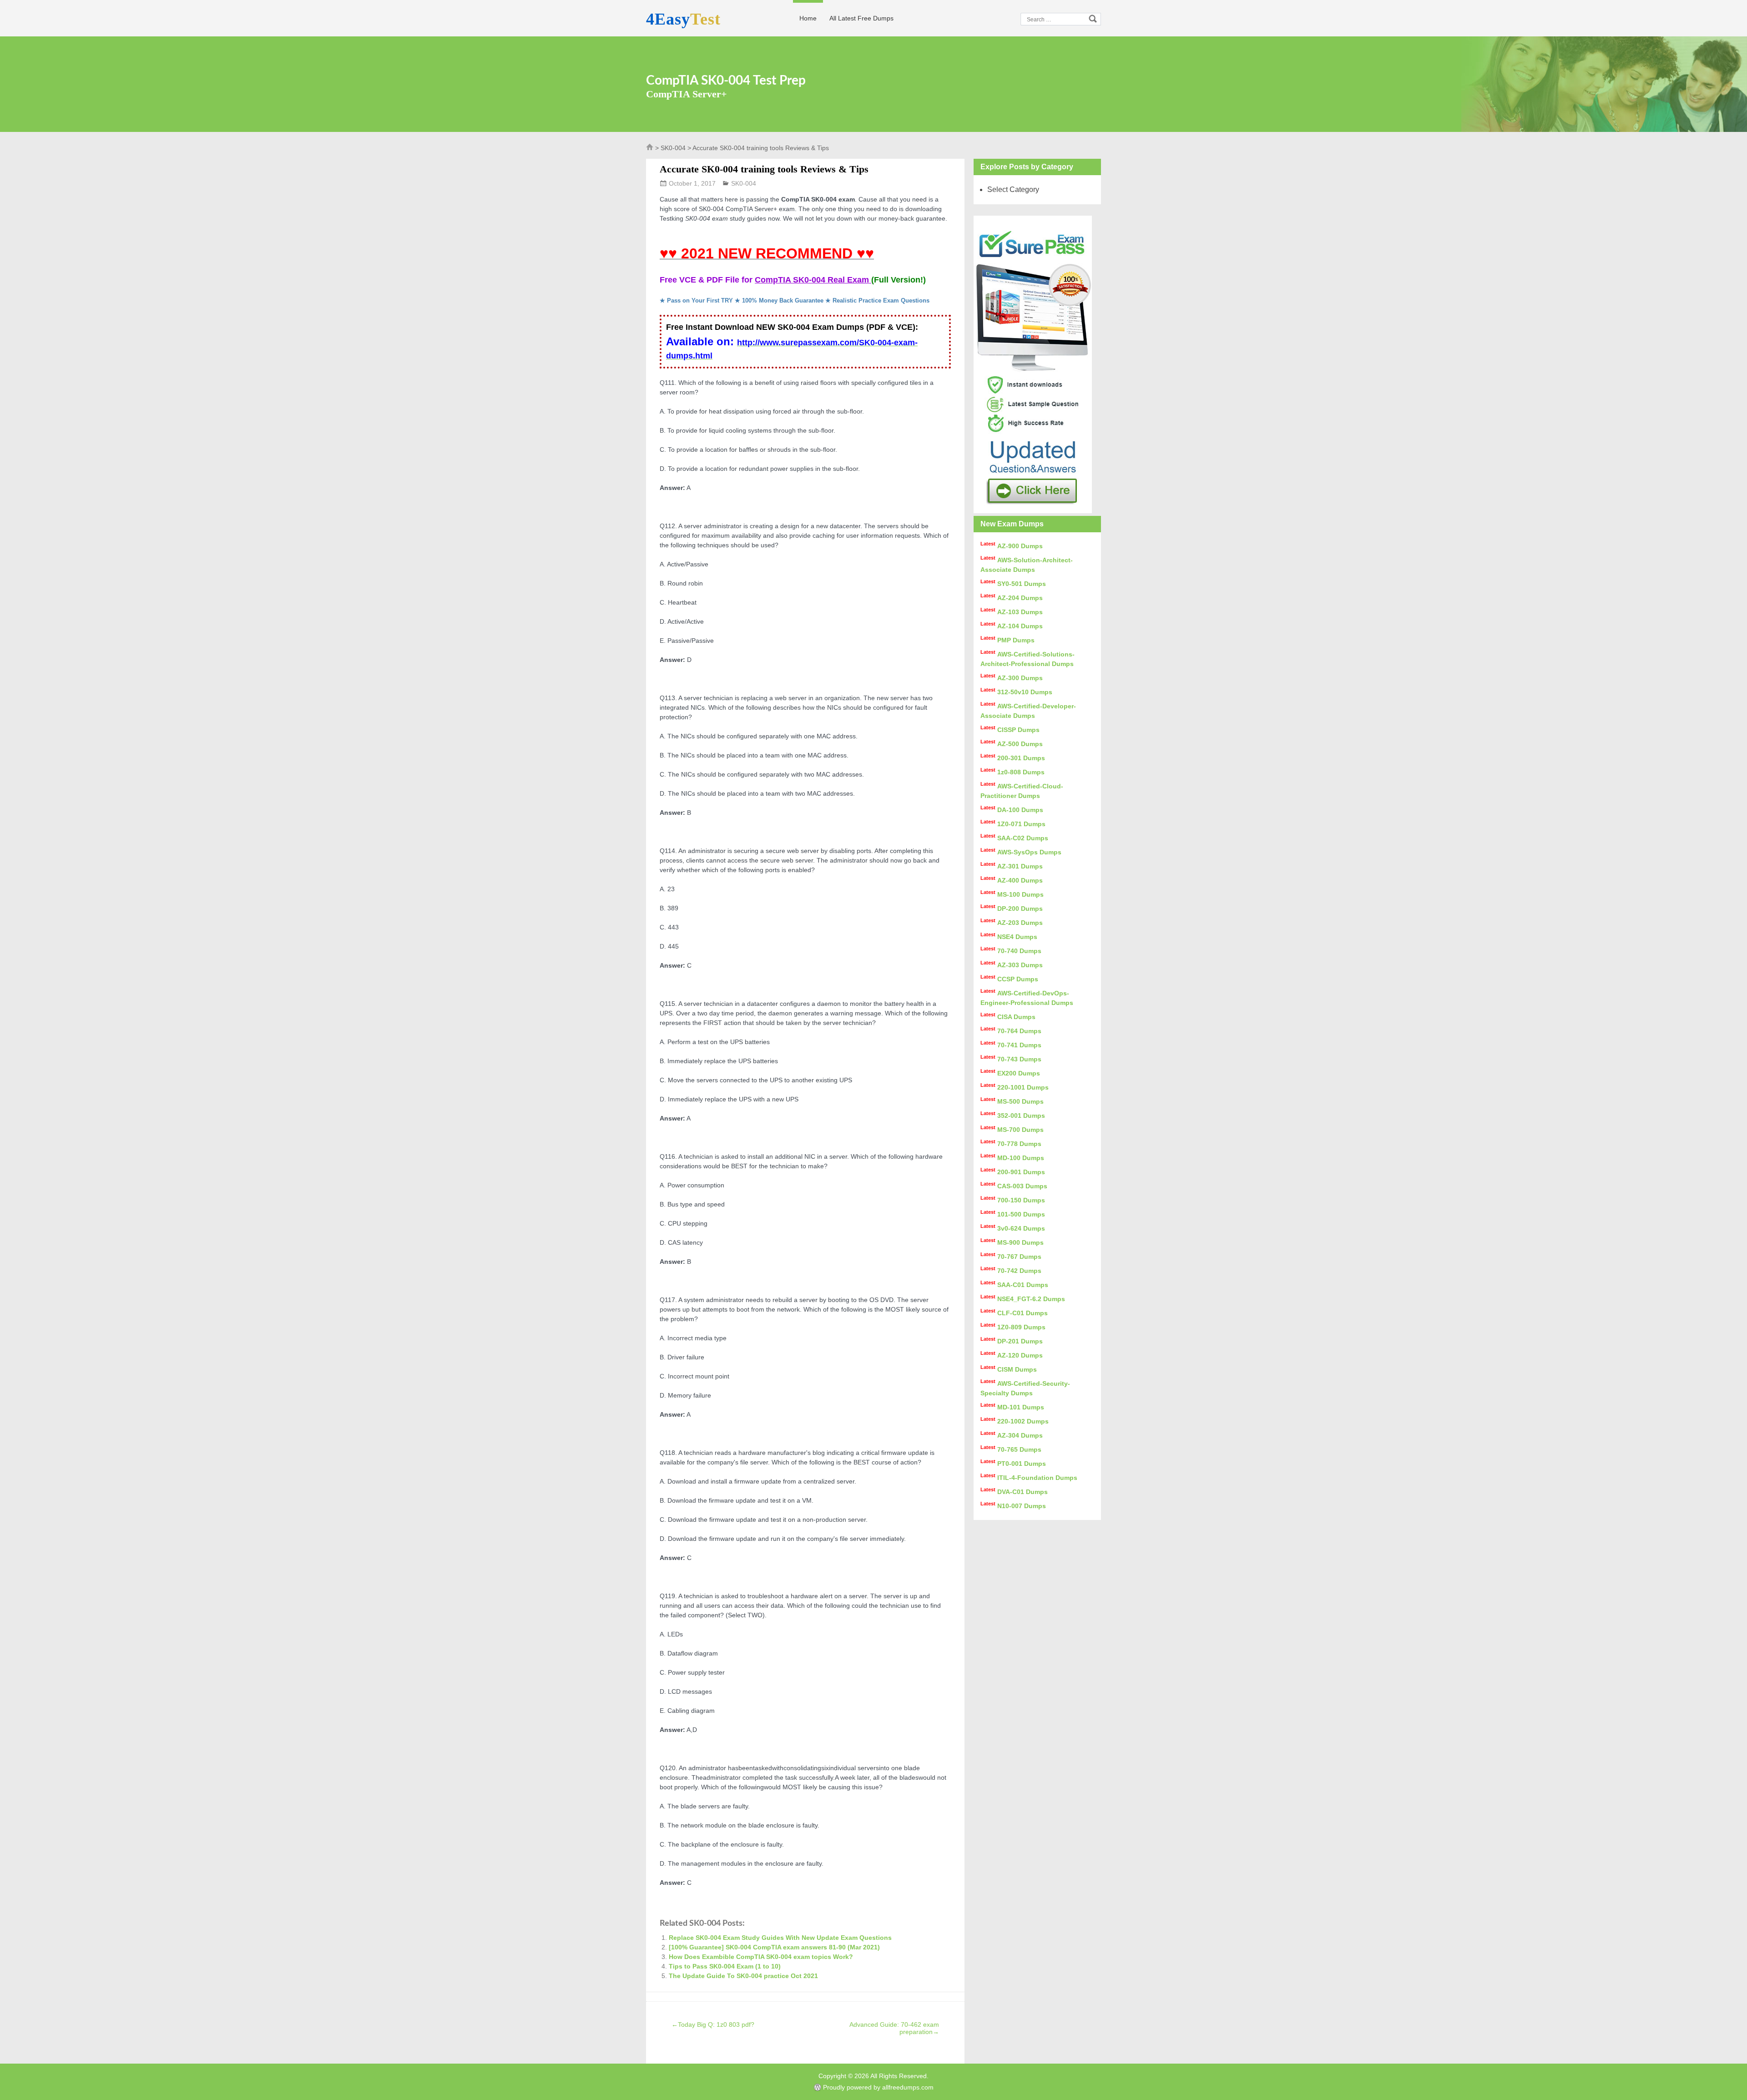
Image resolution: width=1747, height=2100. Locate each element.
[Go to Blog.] (650, 149)
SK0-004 (673, 148)
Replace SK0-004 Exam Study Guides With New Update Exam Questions (780, 1938)
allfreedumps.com (908, 2087)
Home (808, 18)
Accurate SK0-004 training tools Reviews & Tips (764, 169)
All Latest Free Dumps (861, 18)
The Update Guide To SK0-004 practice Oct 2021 (743, 1976)
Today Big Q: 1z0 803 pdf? (713, 2024)
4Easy (683, 19)
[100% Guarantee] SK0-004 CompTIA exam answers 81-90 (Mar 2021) (774, 1947)
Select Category (1013, 189)
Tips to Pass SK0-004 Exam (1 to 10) (725, 1966)
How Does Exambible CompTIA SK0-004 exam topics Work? (761, 1957)
